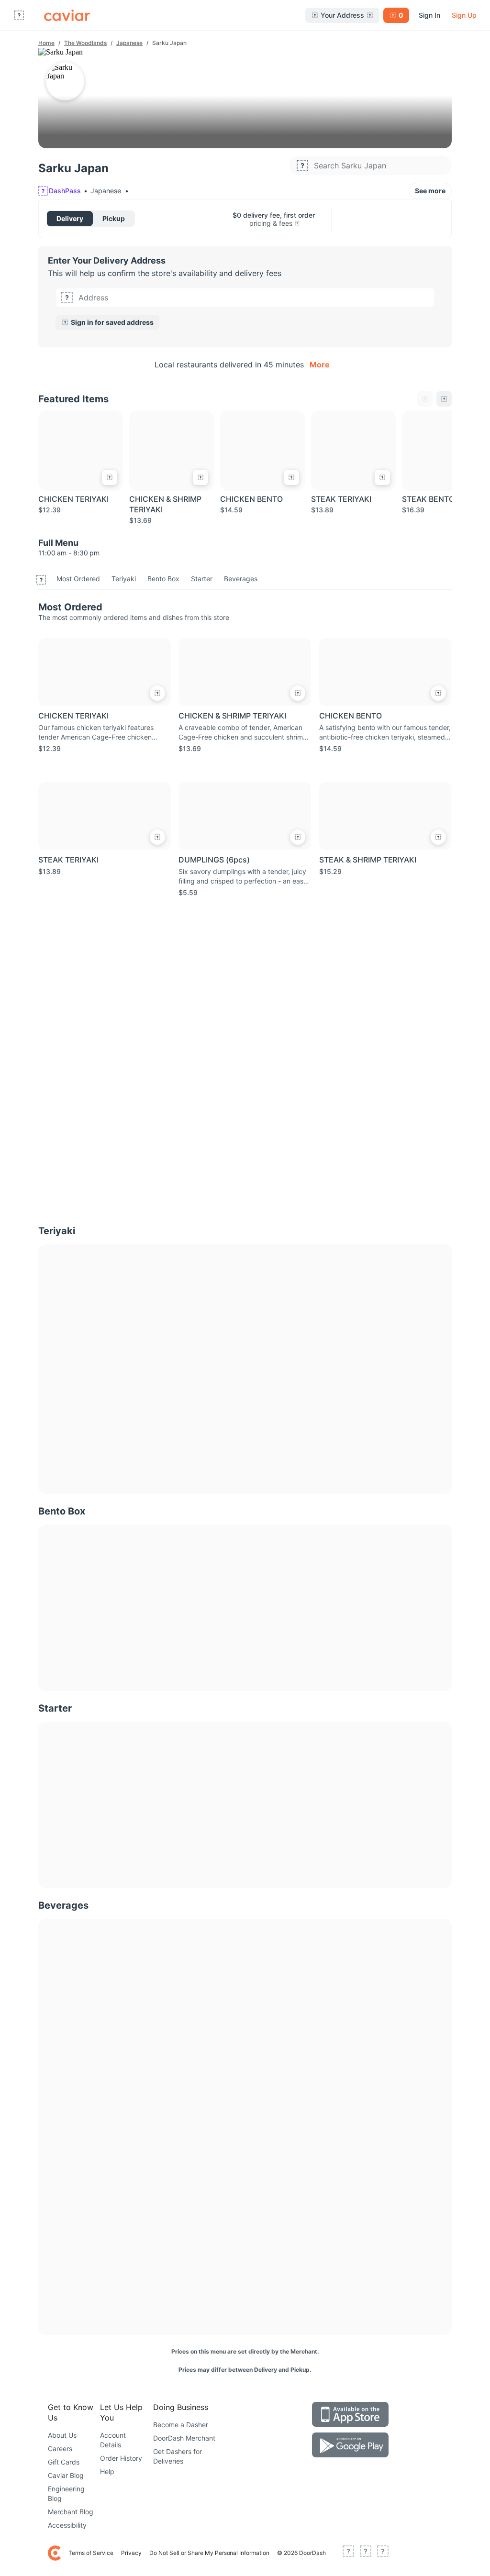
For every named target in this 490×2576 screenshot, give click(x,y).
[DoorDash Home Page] (67, 15)
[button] (245, 309)
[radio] (70, 219)
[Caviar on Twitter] (366, 2553)
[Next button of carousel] (444, 399)
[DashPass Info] (297, 223)
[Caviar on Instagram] (383, 2553)
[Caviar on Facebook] (348, 2553)
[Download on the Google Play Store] (350, 2445)
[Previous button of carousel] (425, 399)
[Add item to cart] (110, 477)
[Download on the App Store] (350, 2414)
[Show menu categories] (41, 580)
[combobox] (254, 298)
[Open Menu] (19, 15)
